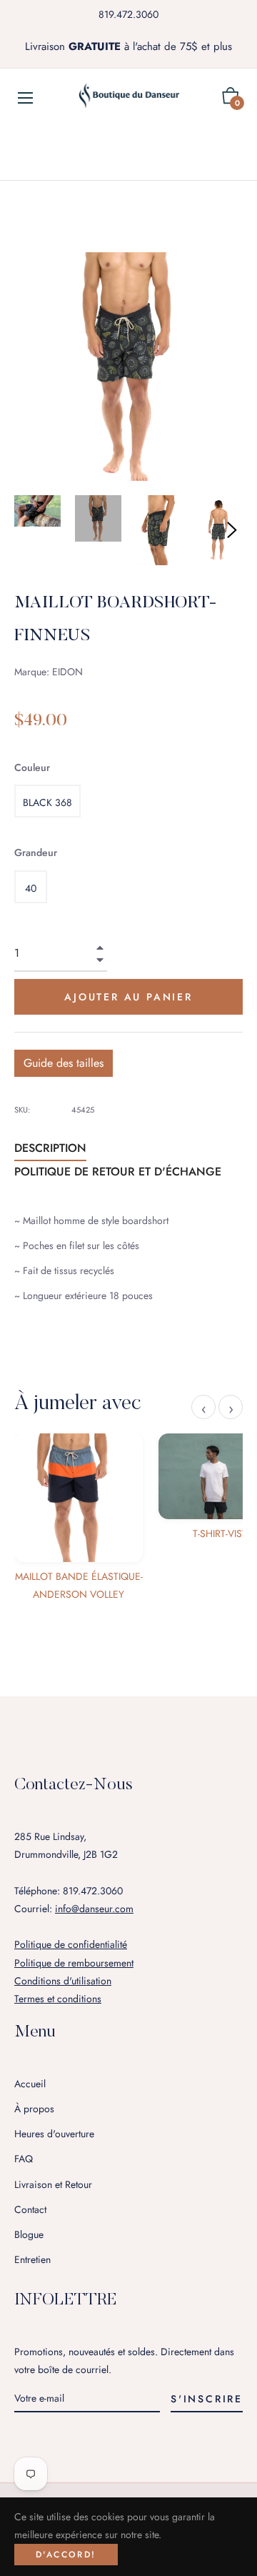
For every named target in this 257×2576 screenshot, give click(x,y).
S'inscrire (207, 2399)
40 (31, 888)
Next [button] (232, 530)
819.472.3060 (128, 14)
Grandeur (36, 852)
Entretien (32, 2259)
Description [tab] (50, 1148)
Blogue (29, 2234)
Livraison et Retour (53, 2184)
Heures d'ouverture (54, 2134)
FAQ (24, 2159)
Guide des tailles (64, 1063)
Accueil (30, 2084)
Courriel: (74, 1909)
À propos (34, 2109)
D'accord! (66, 2555)
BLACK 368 (47, 802)
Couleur (32, 767)
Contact (30, 2209)
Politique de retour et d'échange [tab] (118, 1172)
